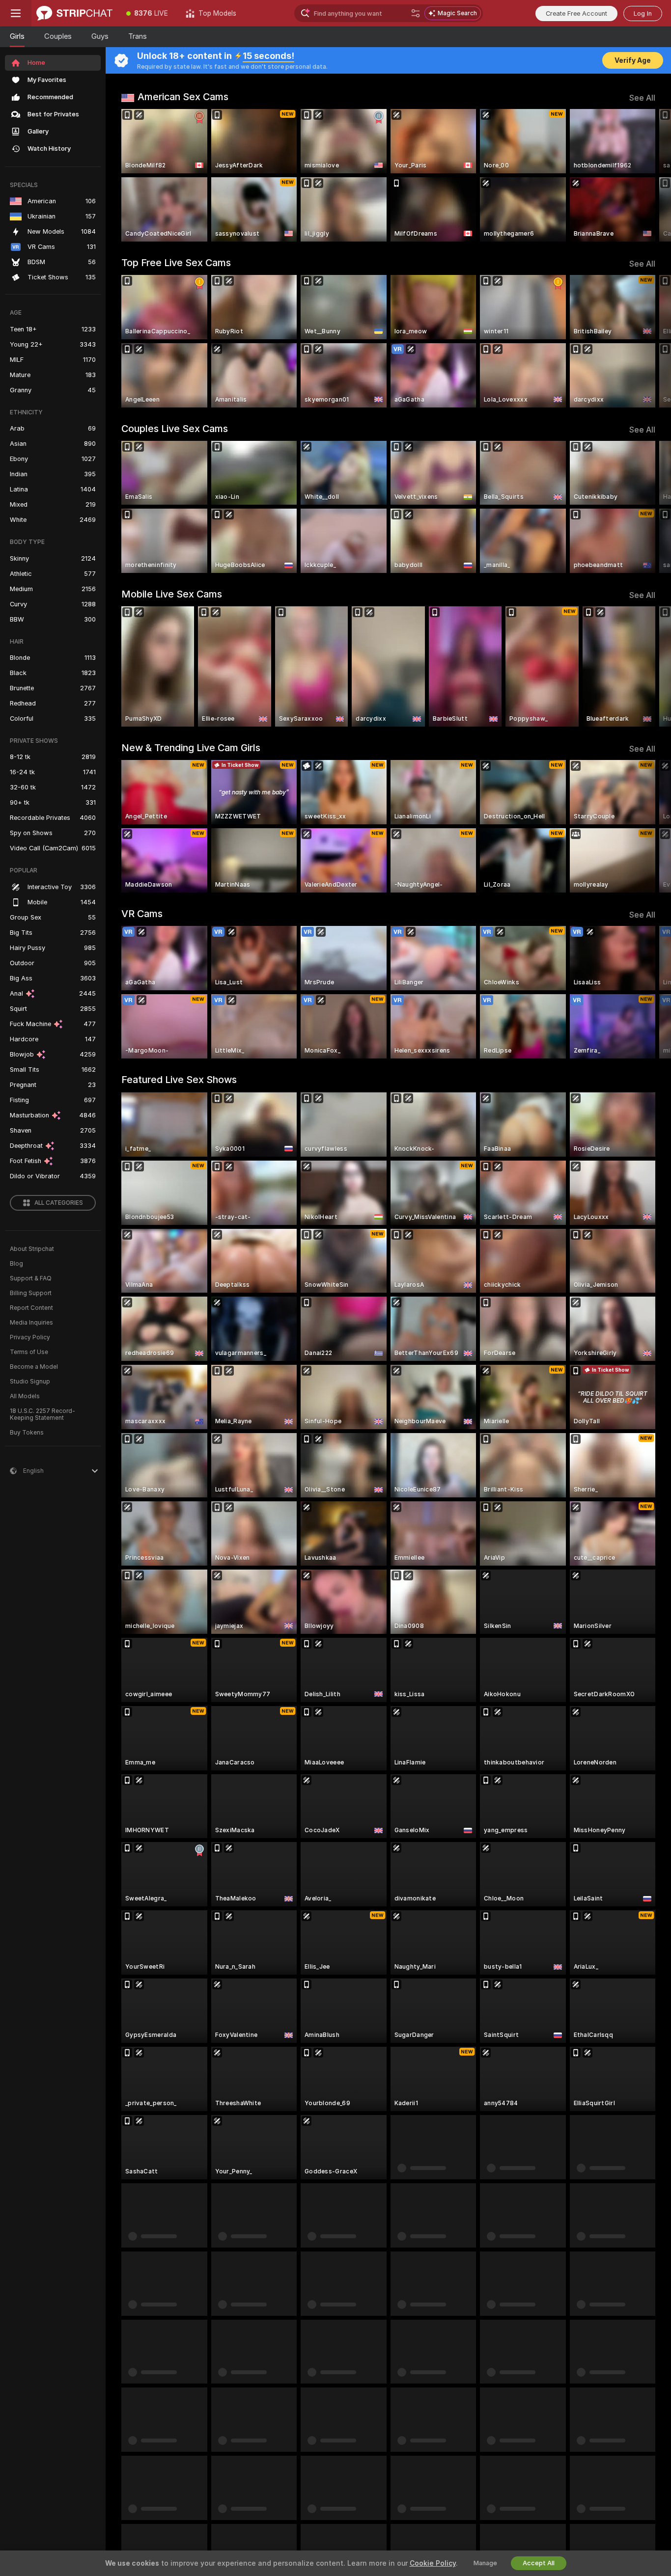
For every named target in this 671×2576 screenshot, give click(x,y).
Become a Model (34, 1367)
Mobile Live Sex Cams (172, 594)
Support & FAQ (31, 1278)
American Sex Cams (183, 97)
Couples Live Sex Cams (175, 429)
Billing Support (31, 1293)
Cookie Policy (433, 2563)
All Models (25, 1396)
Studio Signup (30, 1382)
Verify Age (633, 60)
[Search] (416, 13)
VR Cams (142, 914)
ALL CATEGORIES (59, 1203)
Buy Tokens (27, 1433)
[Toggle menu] (16, 13)
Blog (16, 1264)
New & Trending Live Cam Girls (191, 748)
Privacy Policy (30, 1337)
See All (642, 98)
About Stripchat (32, 1249)
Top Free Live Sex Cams (176, 263)
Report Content (31, 1308)
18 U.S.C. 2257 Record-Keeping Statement (42, 1414)
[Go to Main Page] (74, 13)
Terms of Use (29, 1352)
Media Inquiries (31, 1323)
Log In (643, 14)
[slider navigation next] (646, 175)
